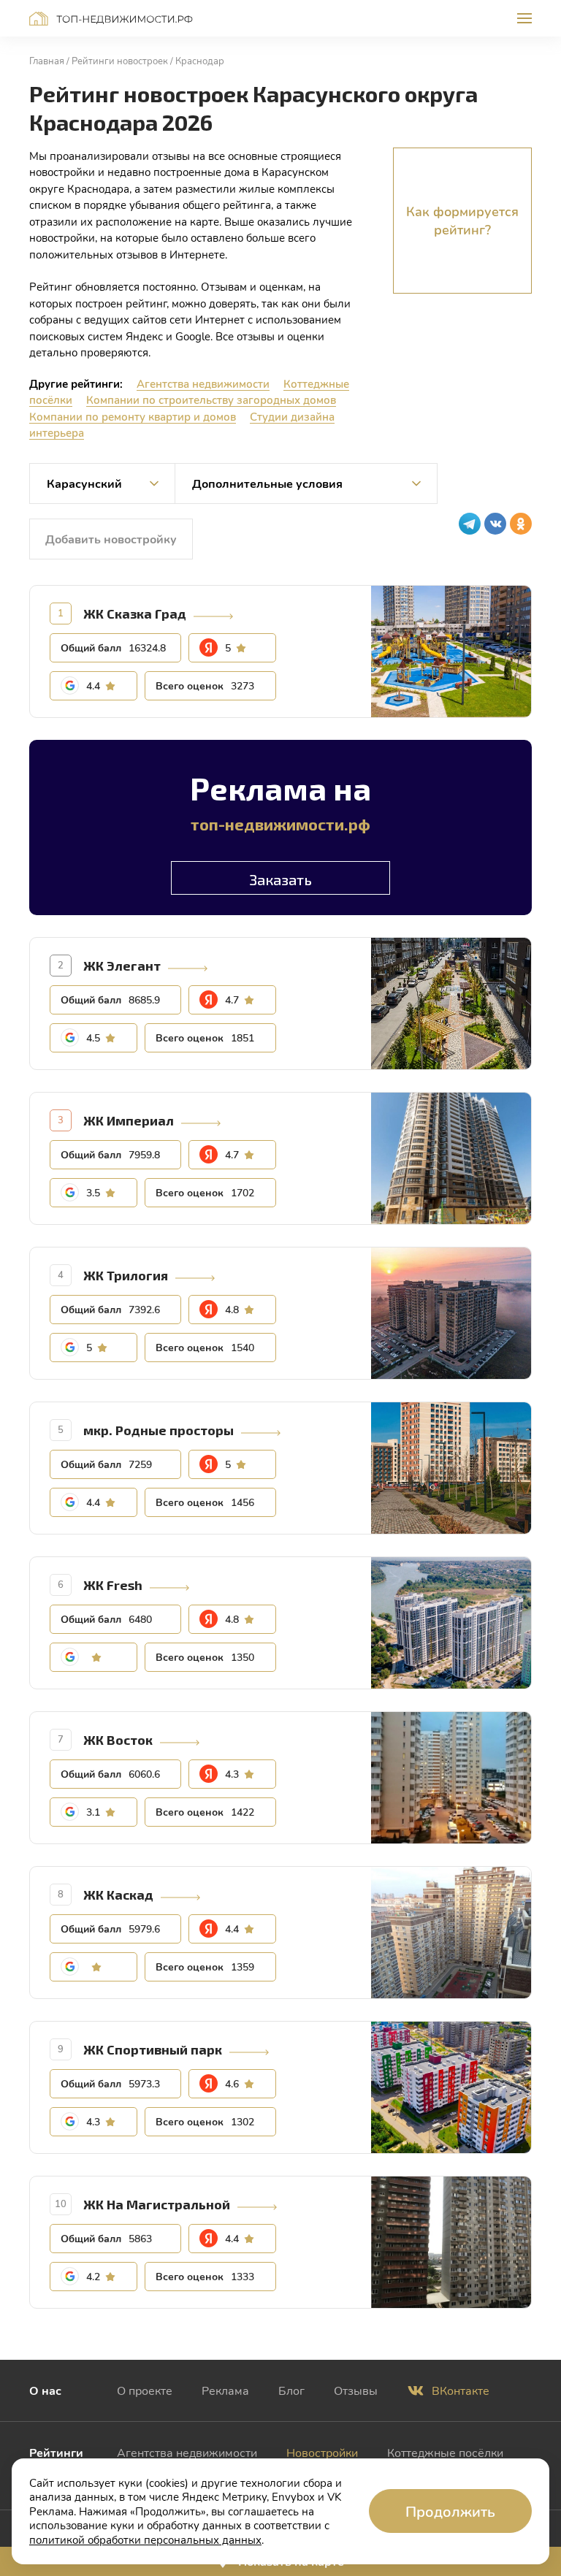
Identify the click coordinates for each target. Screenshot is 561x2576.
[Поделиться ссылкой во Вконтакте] (495, 524)
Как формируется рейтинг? (462, 220)
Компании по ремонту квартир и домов (133, 416)
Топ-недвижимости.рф (111, 19)
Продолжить (450, 2511)
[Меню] (524, 18)
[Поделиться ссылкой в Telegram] (470, 524)
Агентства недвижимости (203, 383)
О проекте (145, 2390)
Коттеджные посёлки (445, 2452)
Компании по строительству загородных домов (211, 400)
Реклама (225, 2390)
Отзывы (356, 2390)
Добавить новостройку (111, 539)
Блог (291, 2390)
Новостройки (322, 2452)
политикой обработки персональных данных (145, 2539)
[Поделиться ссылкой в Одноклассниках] (521, 524)
